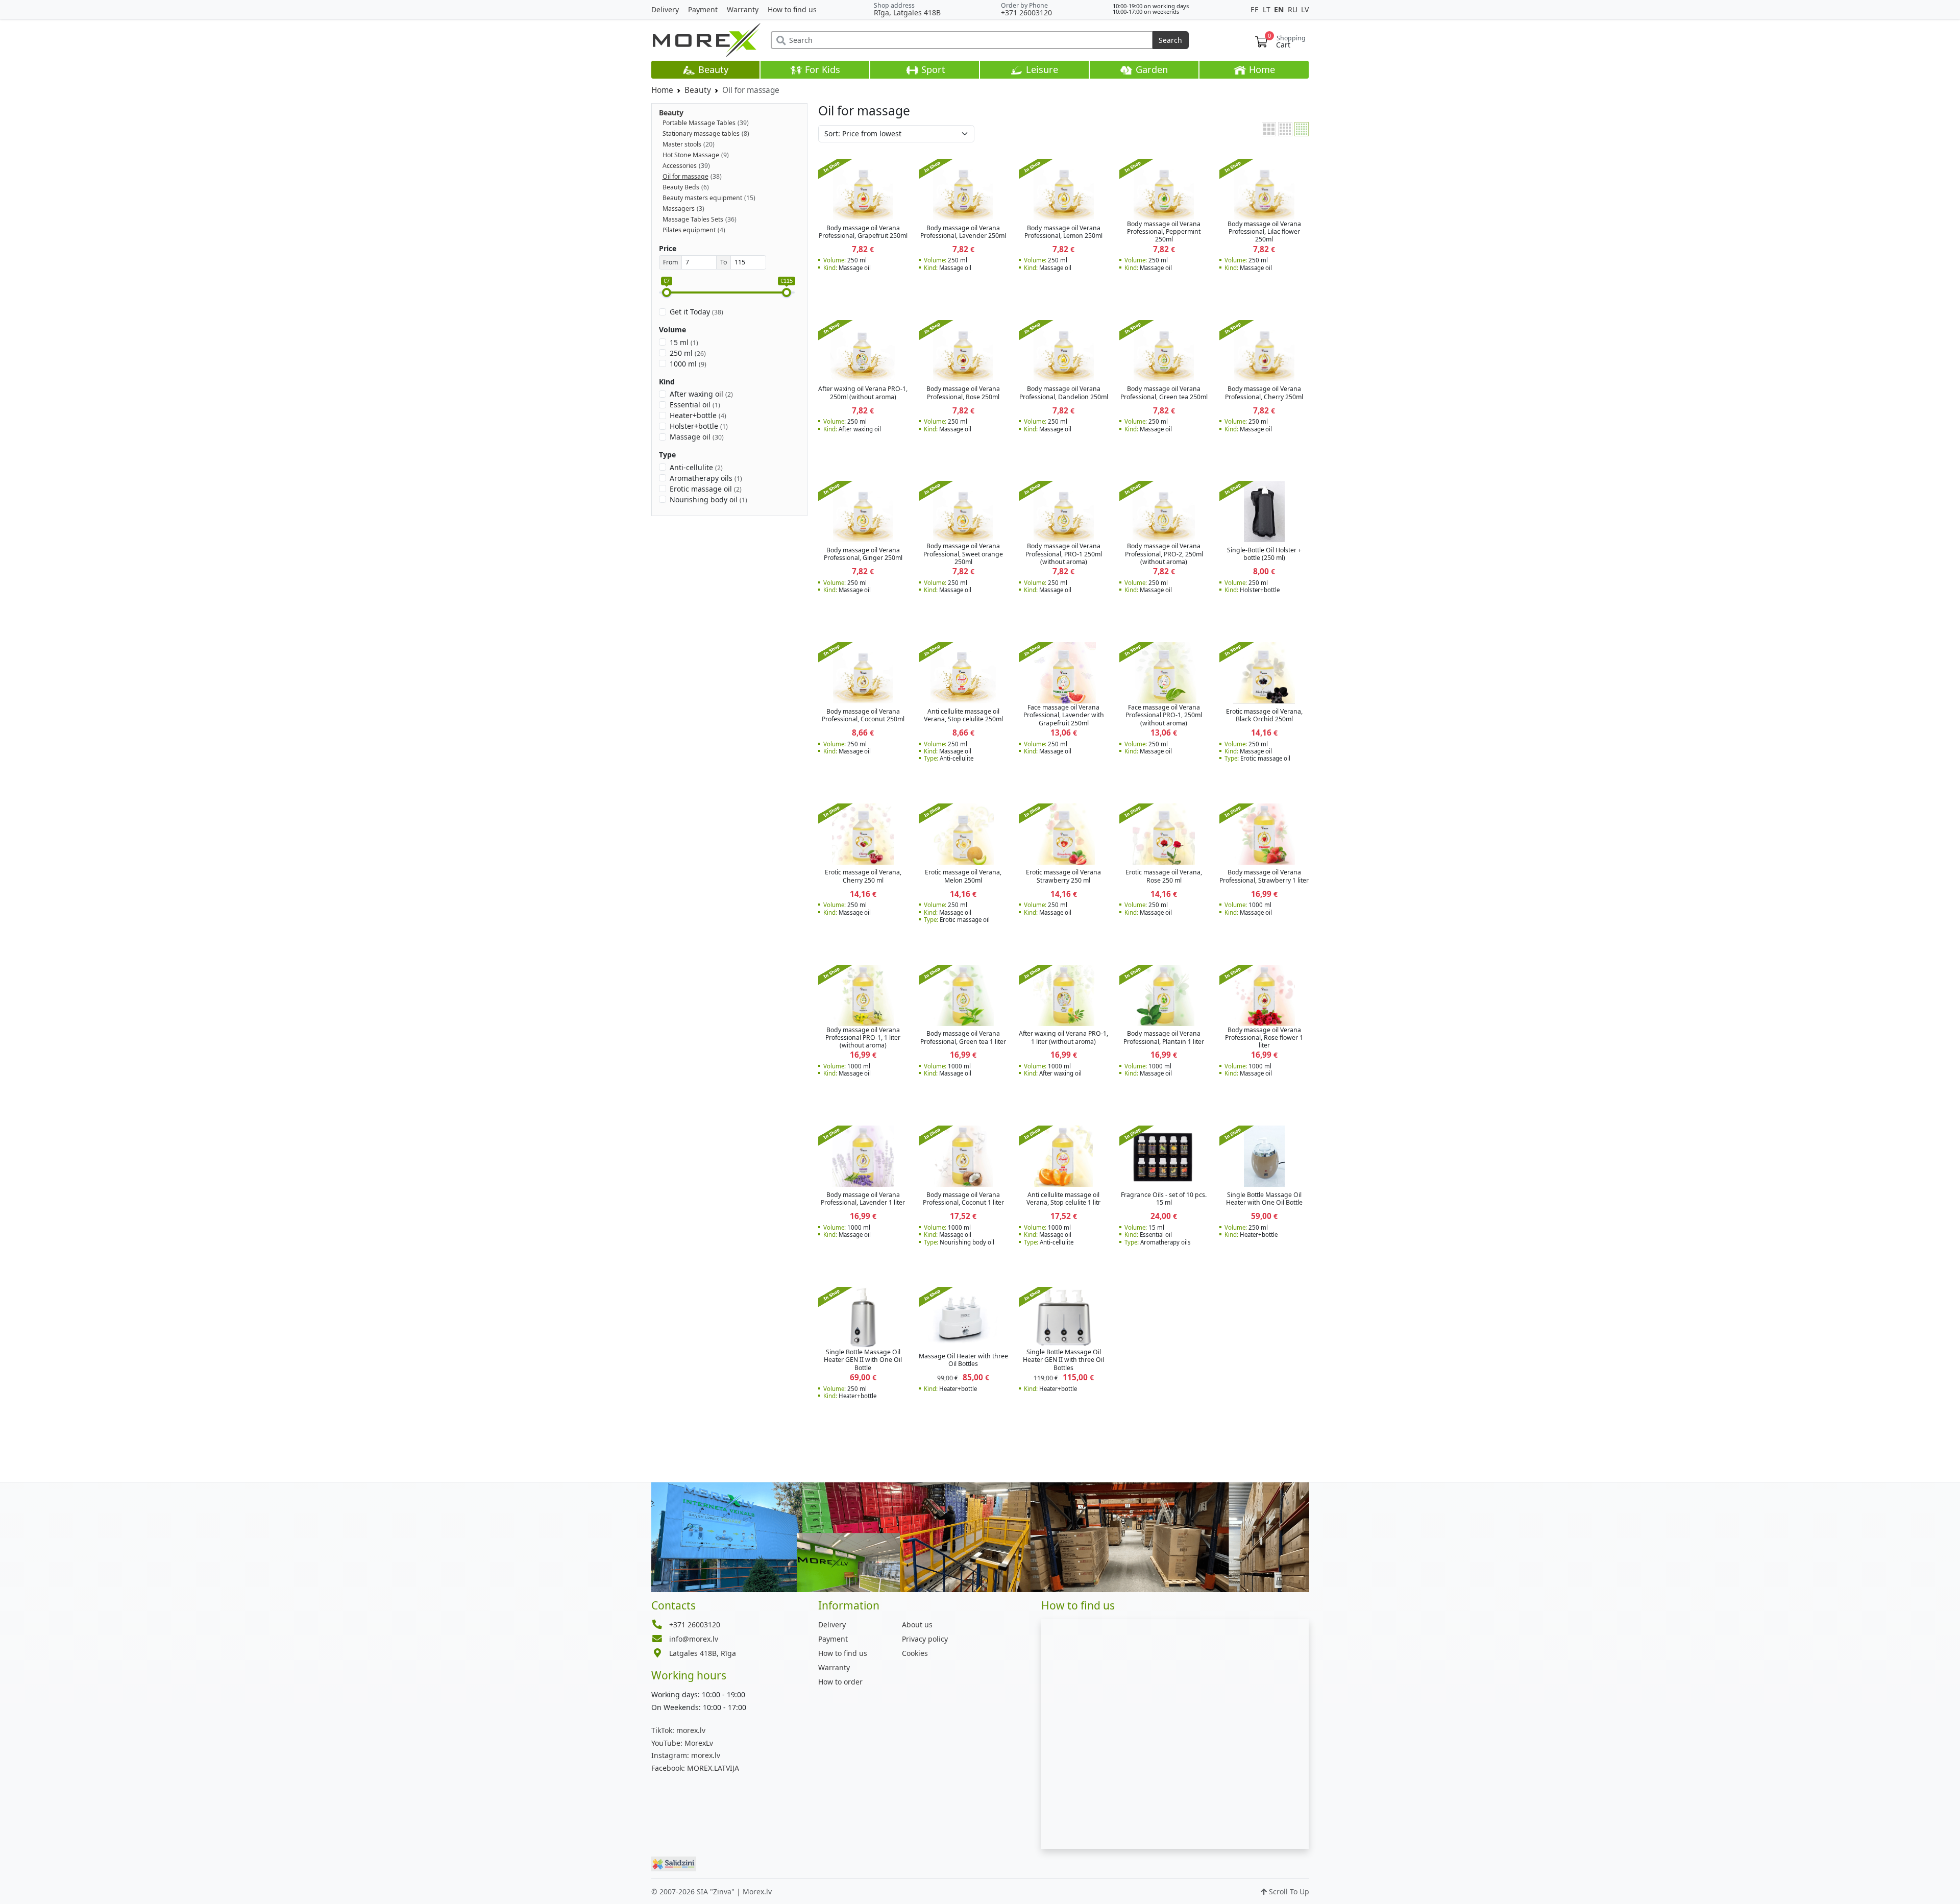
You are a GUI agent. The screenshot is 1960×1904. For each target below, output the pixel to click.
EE (1256, 9)
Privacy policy (925, 1639)
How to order (840, 1682)
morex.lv (678, 1730)
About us (917, 1625)
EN (1280, 9)
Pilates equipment (689, 230)
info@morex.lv (694, 1639)
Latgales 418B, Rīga (703, 1653)
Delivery (665, 9)
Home (1261, 69)
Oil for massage (685, 176)
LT (1268, 9)
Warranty (743, 9)
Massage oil (697, 437)
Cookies (915, 1653)
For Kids (821, 69)
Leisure (1041, 69)
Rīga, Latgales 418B (907, 13)
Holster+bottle (699, 426)
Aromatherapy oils (706, 478)
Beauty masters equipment (702, 198)
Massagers (679, 209)
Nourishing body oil (708, 499)
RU (1294, 9)
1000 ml (688, 364)
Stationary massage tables (701, 133)
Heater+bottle (698, 415)
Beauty (712, 69)
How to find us (792, 9)
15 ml (684, 342)
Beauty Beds (681, 187)
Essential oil (695, 405)
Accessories (680, 166)
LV (1305, 9)
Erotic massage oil (706, 489)
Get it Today (696, 312)
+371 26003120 (1026, 13)
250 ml (688, 353)
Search (1170, 40)
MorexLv (682, 1743)
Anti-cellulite (696, 467)
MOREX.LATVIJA (695, 1768)
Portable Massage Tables (699, 123)
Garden (1150, 69)
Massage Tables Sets (693, 219)
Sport (932, 69)
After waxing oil (701, 394)
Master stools (682, 144)
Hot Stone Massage (691, 155)
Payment (703, 9)
